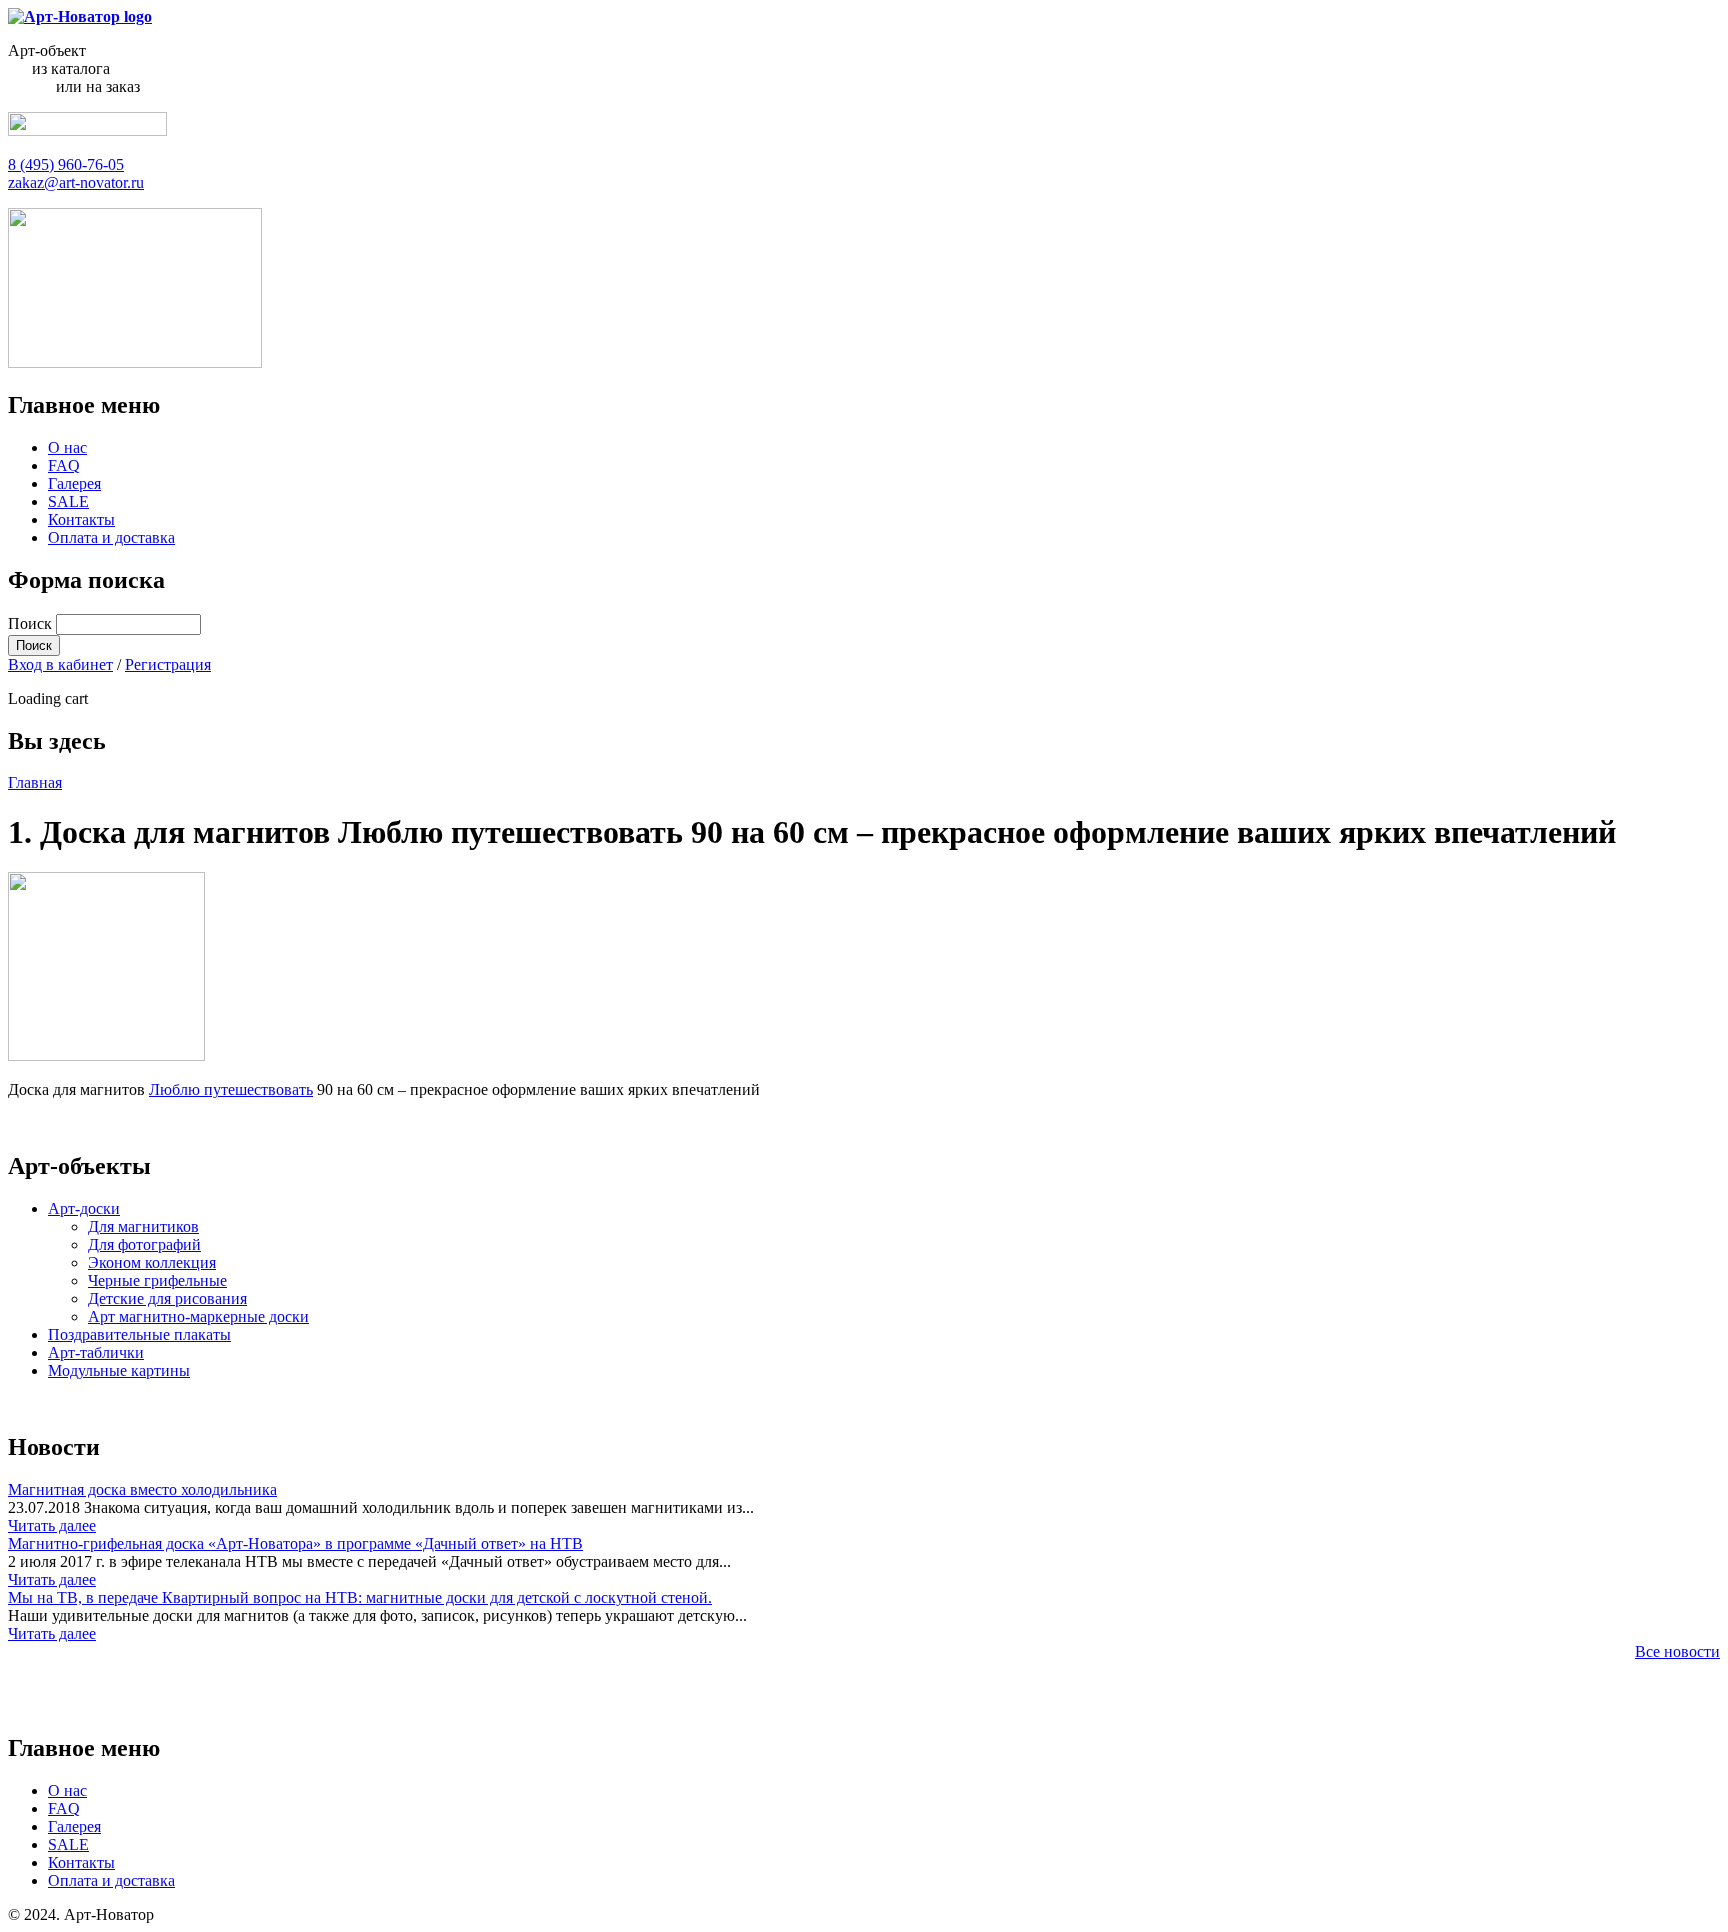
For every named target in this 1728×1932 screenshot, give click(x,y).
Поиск (32, 623)
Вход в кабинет (60, 664)
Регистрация (168, 664)
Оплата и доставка (111, 537)
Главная (35, 782)
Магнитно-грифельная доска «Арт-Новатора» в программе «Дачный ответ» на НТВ (295, 1543)
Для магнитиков (143, 1226)
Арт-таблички (96, 1352)
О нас (67, 447)
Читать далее (52, 1525)
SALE (68, 501)
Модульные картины (119, 1370)
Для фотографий (144, 1244)
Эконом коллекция (152, 1262)
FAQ (64, 465)
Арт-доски (84, 1208)
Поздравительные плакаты (139, 1334)
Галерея (74, 483)
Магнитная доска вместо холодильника (142, 1489)
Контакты (81, 519)
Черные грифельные (157, 1280)
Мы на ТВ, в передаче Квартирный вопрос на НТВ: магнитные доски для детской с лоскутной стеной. (360, 1597)
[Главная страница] (80, 16)
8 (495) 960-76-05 (66, 164)
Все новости (1677, 1651)
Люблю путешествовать (231, 1089)
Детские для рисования (167, 1298)
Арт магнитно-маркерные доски (198, 1316)
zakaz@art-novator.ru (76, 182)
